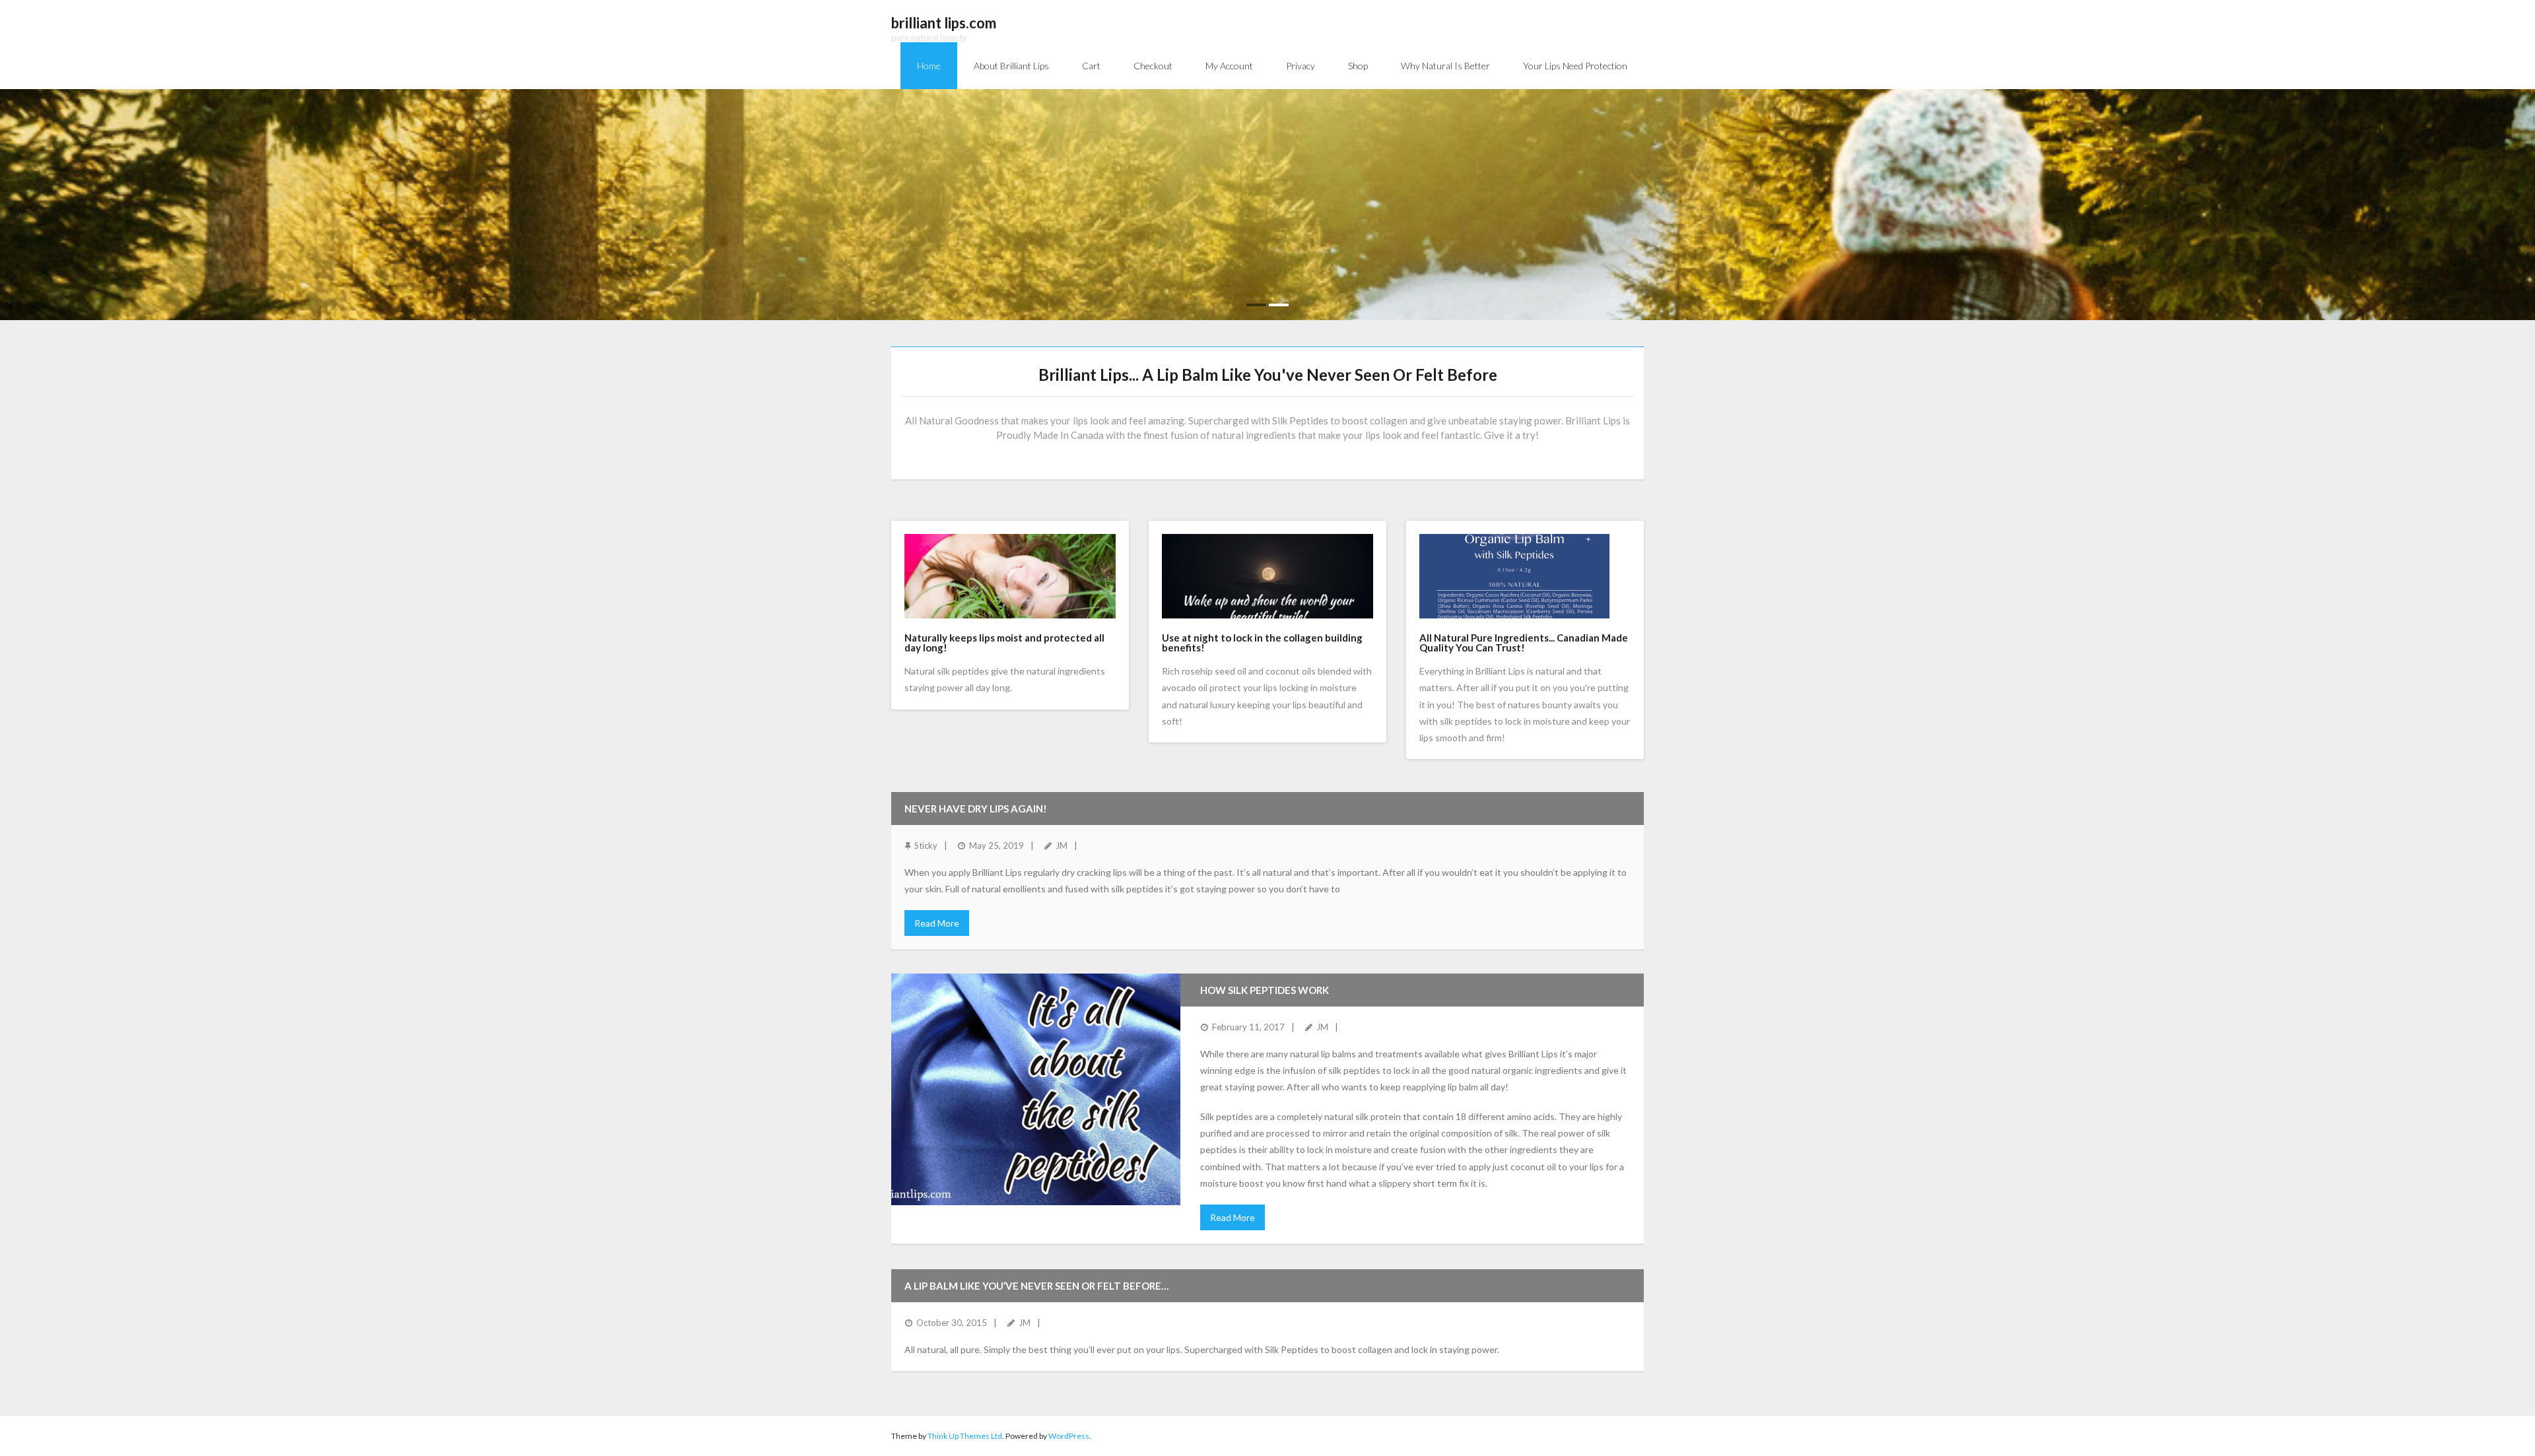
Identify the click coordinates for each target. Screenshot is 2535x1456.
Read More (937, 923)
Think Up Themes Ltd (965, 1436)
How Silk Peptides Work (1265, 990)
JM (1062, 845)
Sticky (926, 845)
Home (929, 66)
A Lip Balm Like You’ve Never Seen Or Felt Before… (1036, 1286)
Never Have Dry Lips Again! (976, 809)
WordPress (1069, 1436)
